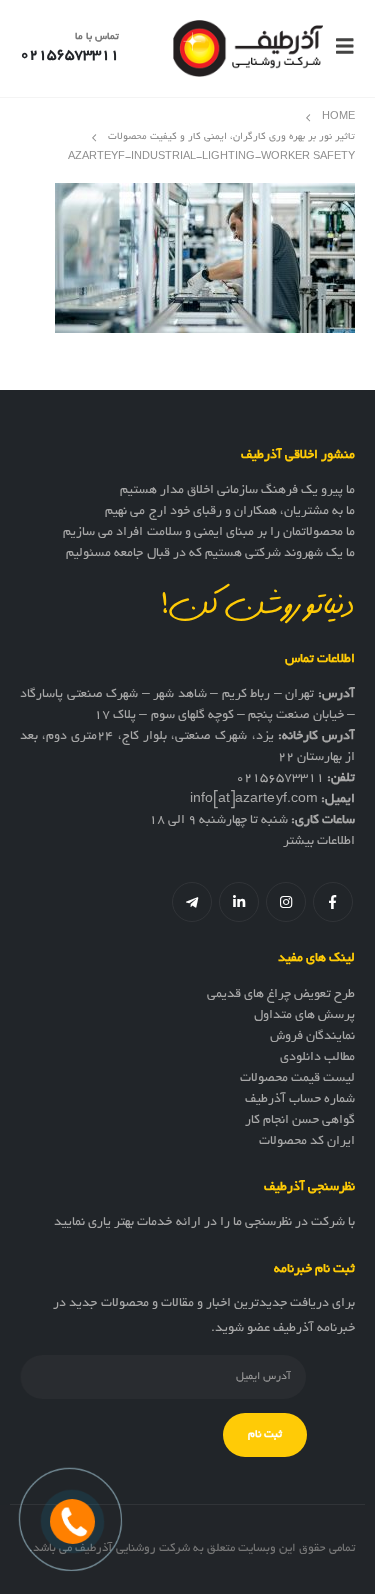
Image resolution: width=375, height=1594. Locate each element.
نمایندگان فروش (312, 1037)
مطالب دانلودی (317, 1058)
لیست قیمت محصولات (297, 1079)
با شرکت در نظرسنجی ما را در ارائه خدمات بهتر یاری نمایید (204, 1223)
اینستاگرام (286, 902)
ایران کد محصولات (307, 1142)
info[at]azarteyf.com (254, 800)
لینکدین (239, 902)
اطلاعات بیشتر (319, 842)
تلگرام (192, 902)
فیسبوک (333, 902)
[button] (339, 48)
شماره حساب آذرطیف (300, 1100)
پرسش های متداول (304, 1016)
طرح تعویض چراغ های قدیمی (281, 995)
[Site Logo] (248, 48)
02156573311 (280, 779)
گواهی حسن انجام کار (300, 1121)
